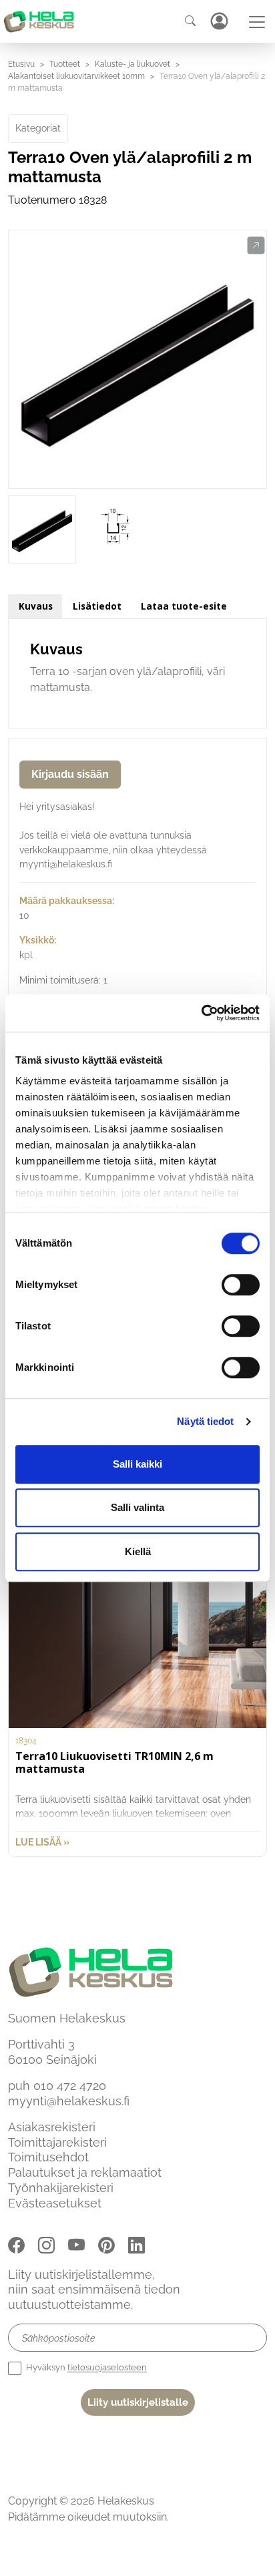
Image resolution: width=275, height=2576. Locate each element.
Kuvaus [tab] (36, 606)
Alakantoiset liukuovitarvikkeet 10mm (76, 76)
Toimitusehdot (48, 2157)
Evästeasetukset (55, 2203)
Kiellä (138, 1551)
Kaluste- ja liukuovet (132, 64)
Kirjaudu (219, 21)
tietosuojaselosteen (107, 2368)
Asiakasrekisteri (52, 2127)
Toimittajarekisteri (57, 2142)
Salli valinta (137, 1507)
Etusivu (21, 64)
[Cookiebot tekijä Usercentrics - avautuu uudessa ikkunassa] (201, 1013)
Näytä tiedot (205, 1421)
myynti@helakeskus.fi (69, 2101)
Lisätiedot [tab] (97, 606)
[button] (256, 246)
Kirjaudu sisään (70, 774)
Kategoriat (38, 128)
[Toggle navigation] (257, 22)
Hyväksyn (85, 2368)
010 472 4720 (70, 2086)
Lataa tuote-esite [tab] (184, 606)
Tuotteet (65, 64)
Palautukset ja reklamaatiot (85, 2172)
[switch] (241, 1285)
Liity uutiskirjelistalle (138, 2402)
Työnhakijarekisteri (61, 2188)
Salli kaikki (137, 1464)
